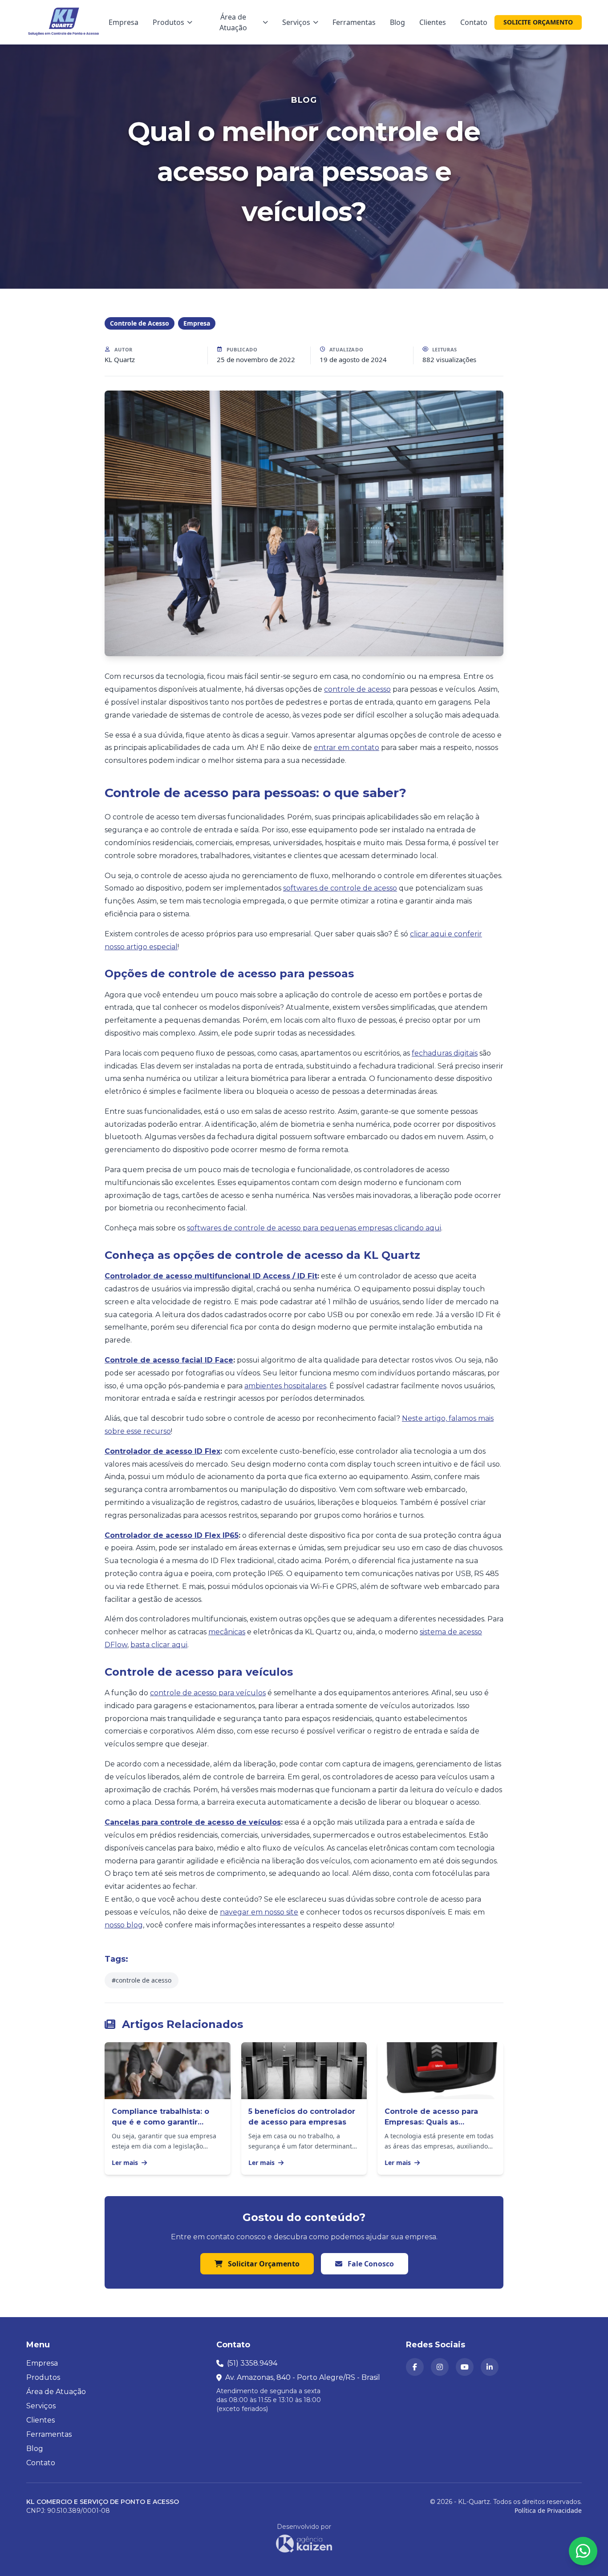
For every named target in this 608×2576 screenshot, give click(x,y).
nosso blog (124, 1925)
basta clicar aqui (159, 1645)
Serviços (296, 22)
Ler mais (126, 2163)
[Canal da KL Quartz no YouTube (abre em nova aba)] (465, 2367)
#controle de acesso (142, 1980)
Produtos (168, 22)
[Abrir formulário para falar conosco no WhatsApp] (583, 2551)
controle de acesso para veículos (208, 1693)
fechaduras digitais (445, 1053)
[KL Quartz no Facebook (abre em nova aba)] (415, 2367)
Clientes (433, 22)
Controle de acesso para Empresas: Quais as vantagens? (431, 2122)
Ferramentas (354, 22)
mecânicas (227, 1632)
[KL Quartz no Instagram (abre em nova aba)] (440, 2367)
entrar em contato (347, 748)
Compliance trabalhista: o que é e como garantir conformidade (160, 2122)
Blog (397, 22)
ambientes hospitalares (285, 1386)
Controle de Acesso (140, 323)
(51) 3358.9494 (252, 2363)
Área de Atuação (233, 22)
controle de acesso (357, 689)
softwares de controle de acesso (340, 888)
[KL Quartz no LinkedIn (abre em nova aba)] (490, 2367)
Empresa (124, 22)
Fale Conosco (370, 2264)
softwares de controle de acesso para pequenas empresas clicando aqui (314, 1228)
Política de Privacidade (548, 2510)
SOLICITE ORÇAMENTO (538, 22)
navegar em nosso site (259, 1912)
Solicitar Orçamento (263, 2264)
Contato (474, 22)
